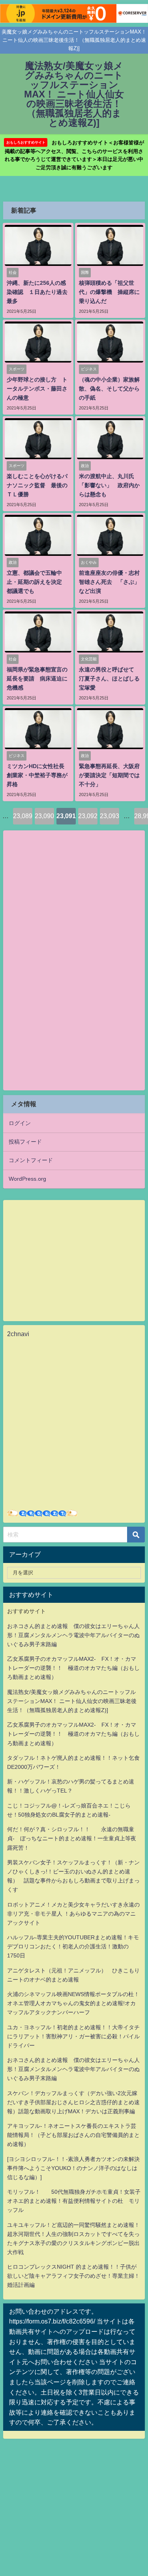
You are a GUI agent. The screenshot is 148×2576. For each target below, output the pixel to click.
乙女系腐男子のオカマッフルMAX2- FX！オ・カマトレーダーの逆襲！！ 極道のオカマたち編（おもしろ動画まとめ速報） (73, 1668)
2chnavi (18, 1334)
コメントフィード (31, 1160)
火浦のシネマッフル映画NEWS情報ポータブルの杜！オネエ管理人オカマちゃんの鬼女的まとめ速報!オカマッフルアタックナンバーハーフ (73, 2003)
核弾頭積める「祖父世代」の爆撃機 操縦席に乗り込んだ (109, 292)
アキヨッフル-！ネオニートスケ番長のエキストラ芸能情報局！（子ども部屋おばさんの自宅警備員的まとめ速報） (73, 2135)
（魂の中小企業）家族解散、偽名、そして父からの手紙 (109, 389)
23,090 (44, 816)
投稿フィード (25, 1142)
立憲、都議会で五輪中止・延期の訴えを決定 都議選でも (37, 582)
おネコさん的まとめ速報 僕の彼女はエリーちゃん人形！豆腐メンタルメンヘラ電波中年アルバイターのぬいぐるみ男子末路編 (73, 1635)
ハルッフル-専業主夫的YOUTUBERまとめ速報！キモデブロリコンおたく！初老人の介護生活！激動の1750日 (73, 1946)
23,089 (23, 816)
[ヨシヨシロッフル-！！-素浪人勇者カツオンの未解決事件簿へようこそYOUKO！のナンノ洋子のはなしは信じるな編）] (73, 2168)
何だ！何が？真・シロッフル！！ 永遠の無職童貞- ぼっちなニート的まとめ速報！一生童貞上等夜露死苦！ (72, 1838)
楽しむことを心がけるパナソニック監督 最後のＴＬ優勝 (37, 485)
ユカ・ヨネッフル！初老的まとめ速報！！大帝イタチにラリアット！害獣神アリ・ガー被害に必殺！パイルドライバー (73, 2036)
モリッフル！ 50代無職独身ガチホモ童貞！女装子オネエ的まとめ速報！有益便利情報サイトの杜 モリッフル (74, 2201)
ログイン (20, 1123)
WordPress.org (27, 1179)
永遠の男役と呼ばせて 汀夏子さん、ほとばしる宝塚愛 (109, 679)
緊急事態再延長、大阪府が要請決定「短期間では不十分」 (109, 775)
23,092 (88, 816)
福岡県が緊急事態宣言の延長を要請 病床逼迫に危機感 (37, 679)
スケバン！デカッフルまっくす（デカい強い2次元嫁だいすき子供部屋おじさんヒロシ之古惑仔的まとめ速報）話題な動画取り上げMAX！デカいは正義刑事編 (73, 2102)
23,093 (110, 816)
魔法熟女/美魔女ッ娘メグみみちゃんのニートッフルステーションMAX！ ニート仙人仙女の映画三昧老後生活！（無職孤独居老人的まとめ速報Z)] (72, 1701)
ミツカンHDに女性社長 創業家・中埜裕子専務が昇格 (38, 775)
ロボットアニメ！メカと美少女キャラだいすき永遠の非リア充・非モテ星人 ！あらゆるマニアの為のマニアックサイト (73, 1914)
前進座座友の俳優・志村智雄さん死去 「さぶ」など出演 (109, 582)
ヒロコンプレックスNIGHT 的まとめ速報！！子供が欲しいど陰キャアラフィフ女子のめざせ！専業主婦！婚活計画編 (73, 2276)
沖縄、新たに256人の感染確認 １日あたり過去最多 (37, 292)
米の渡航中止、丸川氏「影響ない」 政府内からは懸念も (109, 485)
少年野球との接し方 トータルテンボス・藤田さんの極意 (37, 389)
